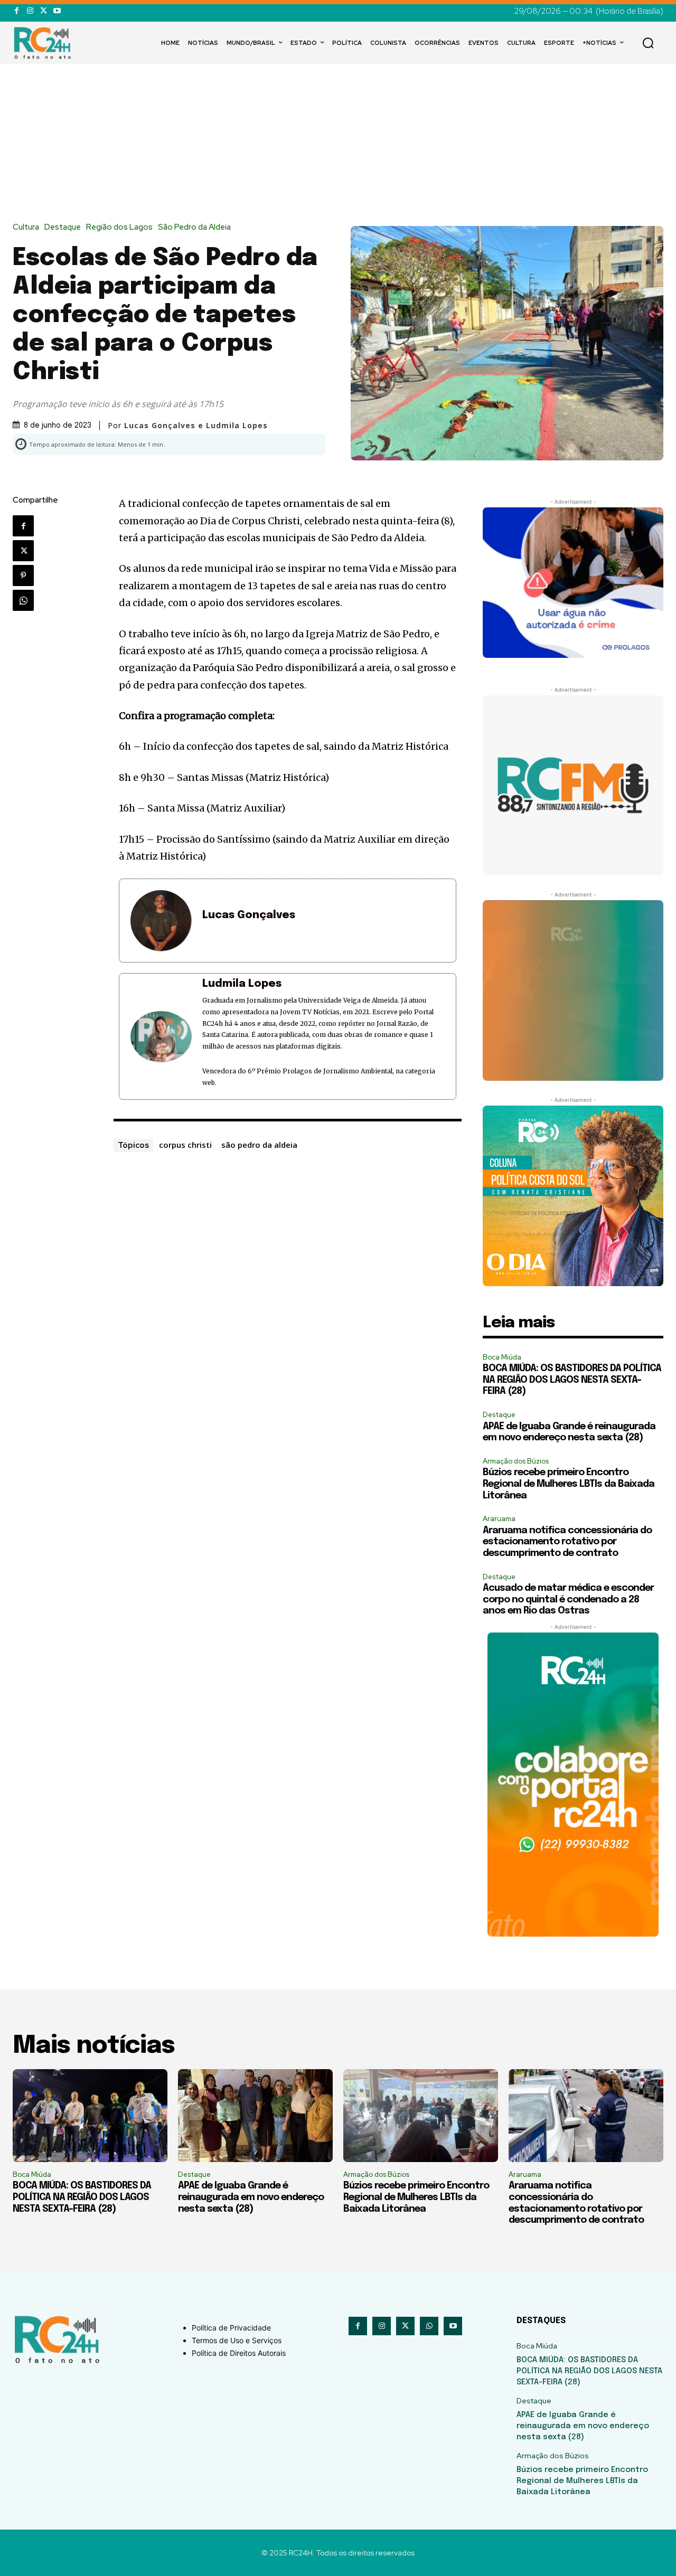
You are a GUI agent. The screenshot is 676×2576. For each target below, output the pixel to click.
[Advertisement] (338, 144)
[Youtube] (57, 11)
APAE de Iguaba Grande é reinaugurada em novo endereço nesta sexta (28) (251, 2197)
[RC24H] (44, 43)
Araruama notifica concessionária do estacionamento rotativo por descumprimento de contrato (567, 1542)
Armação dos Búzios (516, 1461)
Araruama (499, 1519)
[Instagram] (30, 11)
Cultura (26, 227)
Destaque (63, 227)
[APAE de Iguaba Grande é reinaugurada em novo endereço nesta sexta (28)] (255, 2116)
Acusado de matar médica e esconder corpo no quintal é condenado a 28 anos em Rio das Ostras (568, 1600)
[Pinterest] (23, 575)
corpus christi (185, 1145)
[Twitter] (44, 11)
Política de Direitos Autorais (239, 2353)
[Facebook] (17, 11)
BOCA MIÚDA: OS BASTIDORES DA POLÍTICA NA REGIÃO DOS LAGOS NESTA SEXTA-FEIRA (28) (572, 1380)
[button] (648, 43)
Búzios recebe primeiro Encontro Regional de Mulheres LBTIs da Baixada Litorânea (569, 1484)
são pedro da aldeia (259, 1145)
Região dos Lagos (119, 227)
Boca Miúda (502, 1357)
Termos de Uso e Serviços (237, 2340)
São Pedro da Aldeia (194, 227)
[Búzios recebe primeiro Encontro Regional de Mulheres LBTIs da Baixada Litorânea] (421, 2116)
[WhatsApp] (23, 600)
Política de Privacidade (231, 2328)
